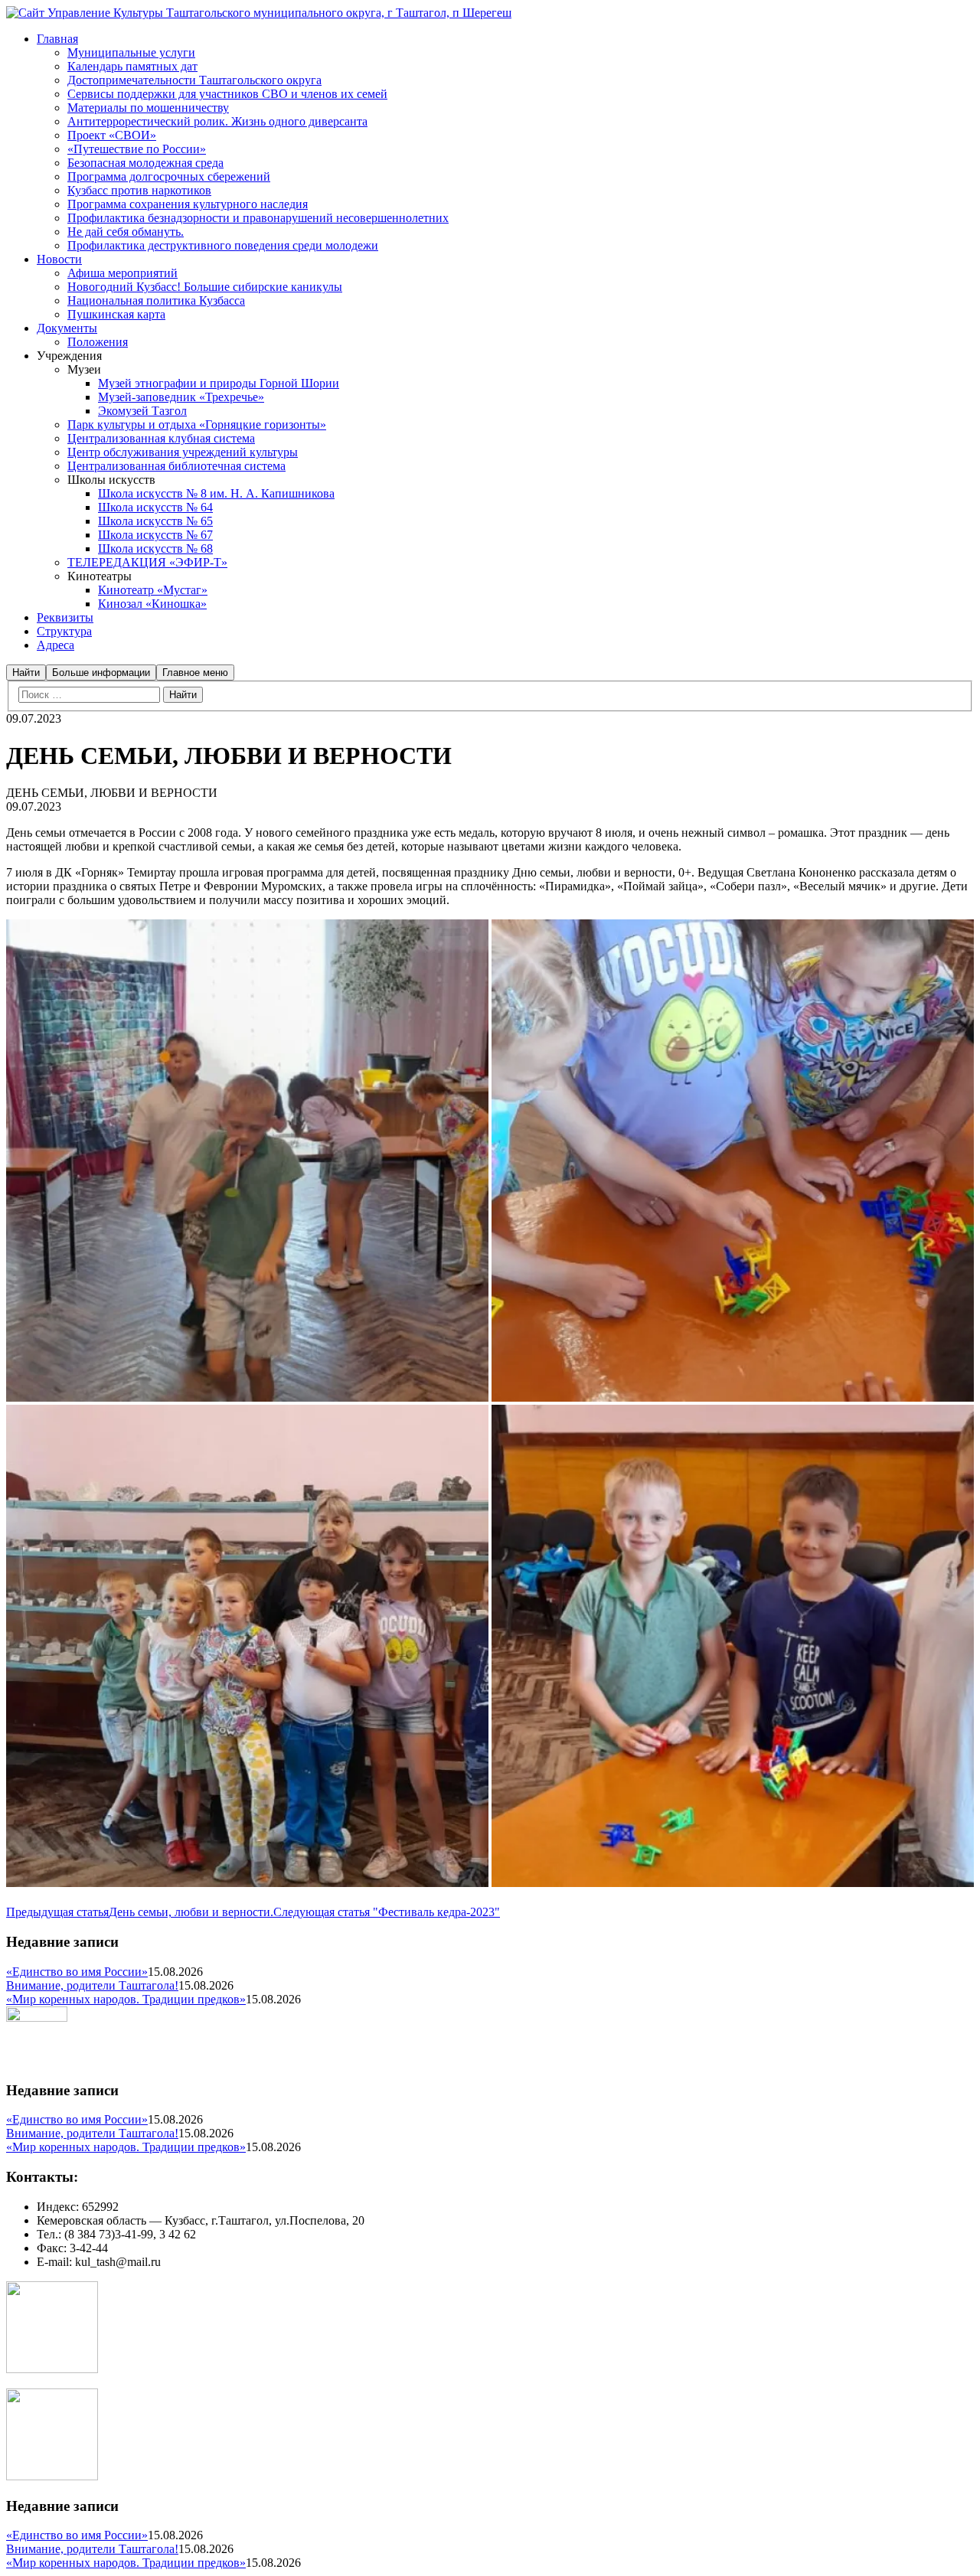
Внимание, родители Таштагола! (92, 1985)
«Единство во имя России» (77, 1972)
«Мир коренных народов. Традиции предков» (126, 1999)
